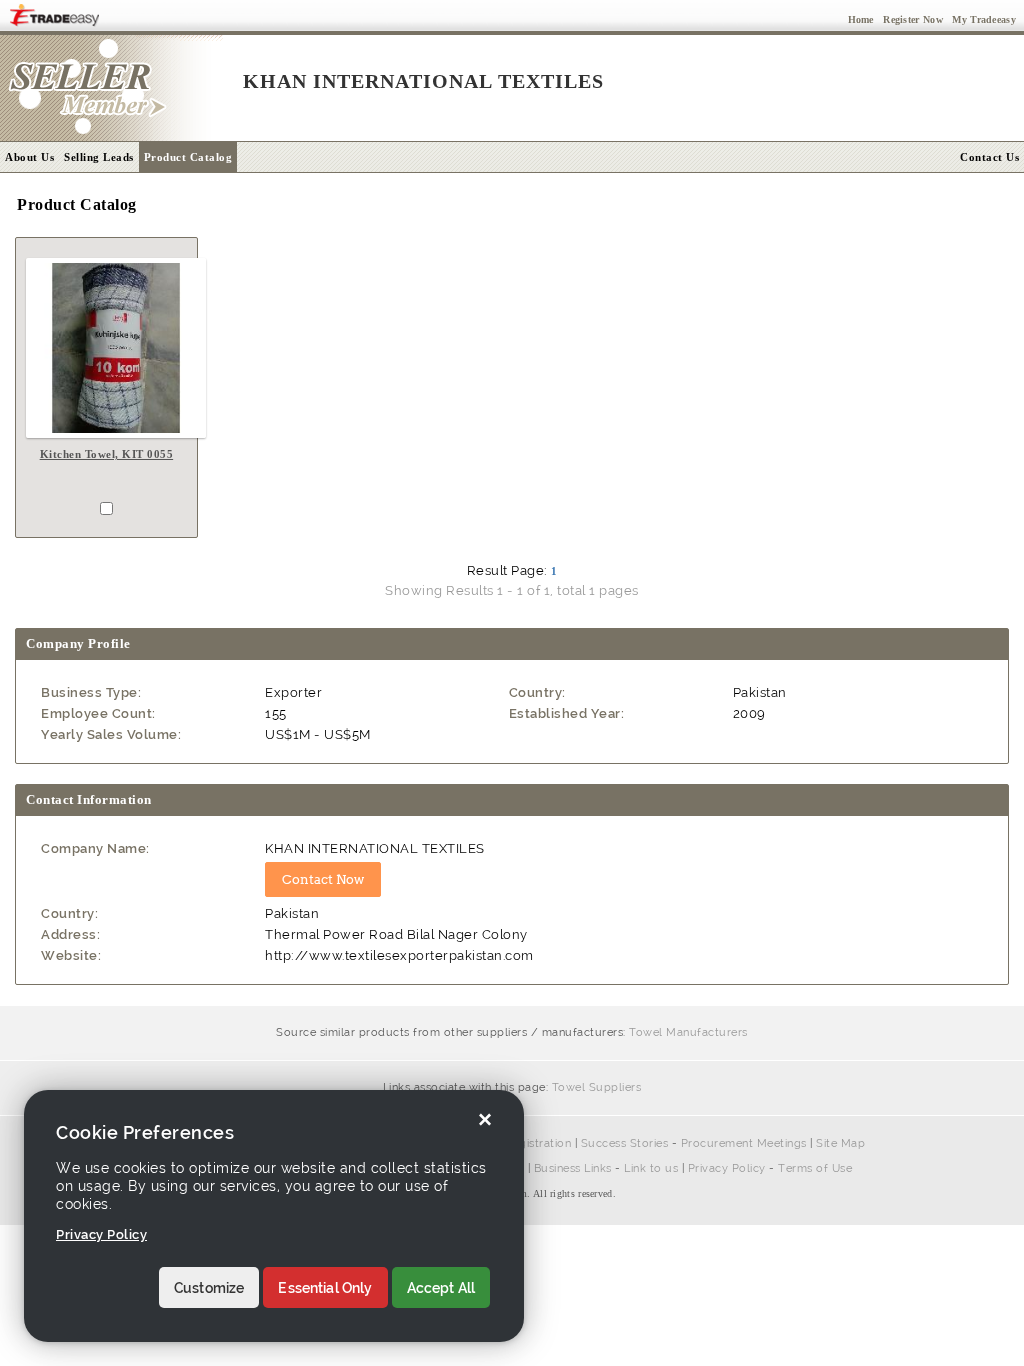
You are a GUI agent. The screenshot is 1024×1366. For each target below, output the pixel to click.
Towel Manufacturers (688, 1032)
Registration (538, 1143)
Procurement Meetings (744, 1143)
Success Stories (625, 1143)
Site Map (840, 1143)
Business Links (573, 1168)
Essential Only (325, 1288)
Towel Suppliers (597, 1087)
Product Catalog (188, 157)
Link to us (651, 1168)
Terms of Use (815, 1168)
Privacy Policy (727, 1168)
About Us (29, 157)
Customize (209, 1288)
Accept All (441, 1288)
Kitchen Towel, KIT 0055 (107, 454)
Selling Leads (99, 157)
